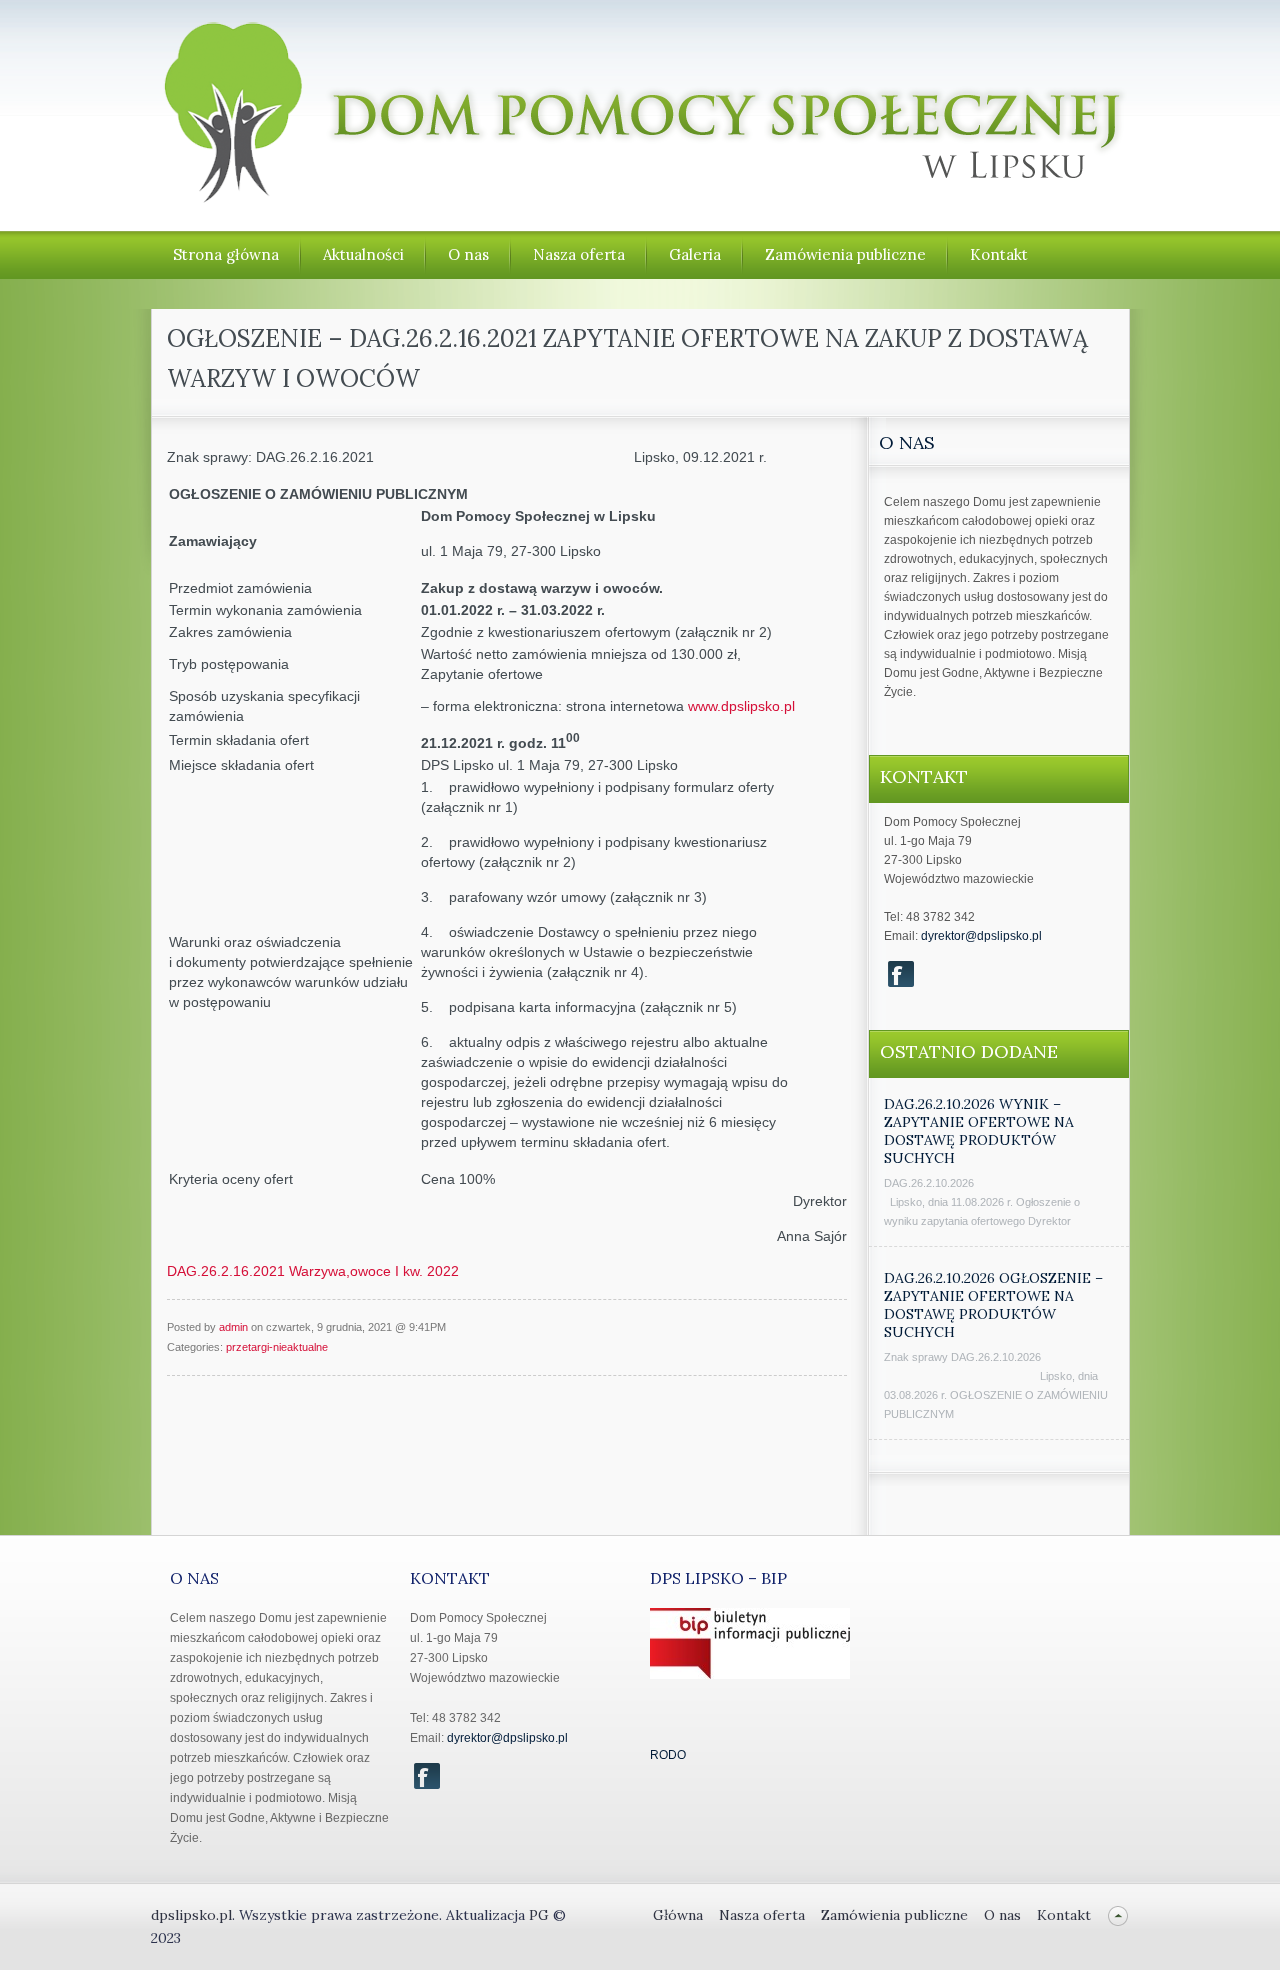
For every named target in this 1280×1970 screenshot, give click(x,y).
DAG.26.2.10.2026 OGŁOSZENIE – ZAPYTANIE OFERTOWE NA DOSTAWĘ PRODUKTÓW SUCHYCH (993, 1305)
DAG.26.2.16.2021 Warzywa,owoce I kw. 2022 (313, 1271)
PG (541, 1915)
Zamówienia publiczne (845, 254)
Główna (678, 1915)
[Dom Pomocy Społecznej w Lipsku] (641, 193)
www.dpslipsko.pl (741, 706)
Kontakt (999, 254)
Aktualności (363, 254)
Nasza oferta (579, 254)
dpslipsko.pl (191, 1915)
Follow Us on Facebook (901, 974)
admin (233, 1327)
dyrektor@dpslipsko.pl (981, 936)
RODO (668, 1755)
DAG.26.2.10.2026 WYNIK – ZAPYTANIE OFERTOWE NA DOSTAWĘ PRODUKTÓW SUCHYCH (979, 1131)
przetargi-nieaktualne (277, 1347)
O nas (468, 254)
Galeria (695, 254)
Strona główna (226, 254)
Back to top (1118, 1915)
